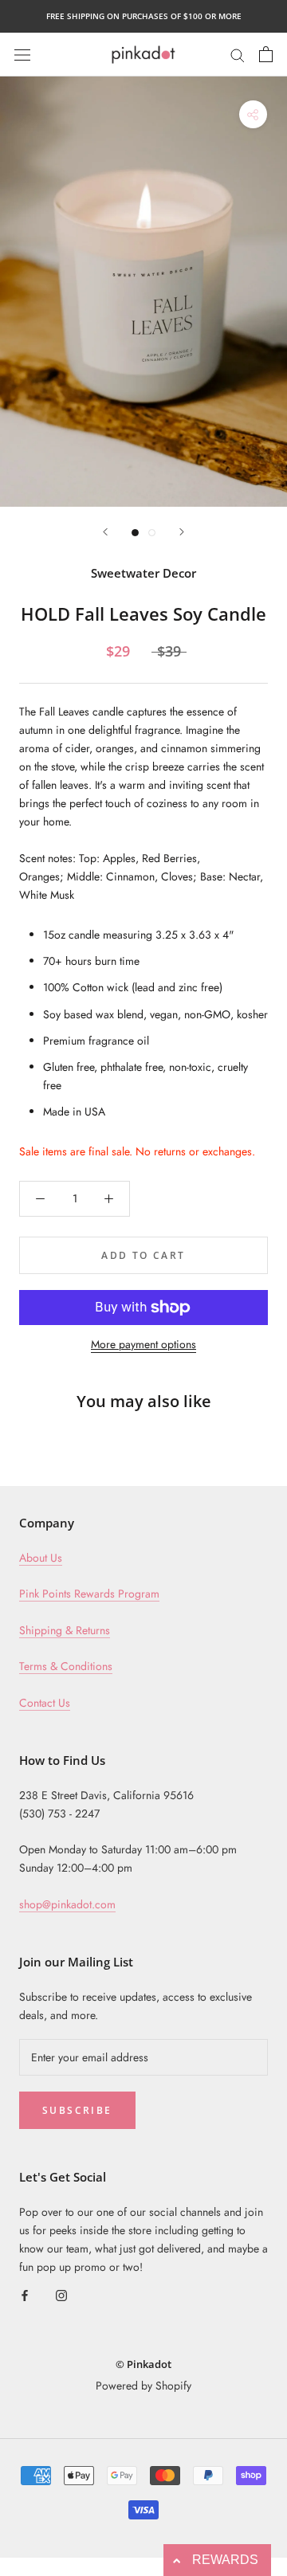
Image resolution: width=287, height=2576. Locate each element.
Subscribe (77, 2110)
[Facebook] (25, 2294)
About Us (41, 1558)
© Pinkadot (143, 2364)
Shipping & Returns (65, 1630)
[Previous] (105, 532)
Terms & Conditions (66, 1666)
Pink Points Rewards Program (89, 1594)
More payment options (143, 1344)
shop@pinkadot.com (67, 1904)
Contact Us (45, 1703)
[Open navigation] (22, 54)
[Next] (182, 532)
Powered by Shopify (143, 2386)
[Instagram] (61, 2294)
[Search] (238, 54)
